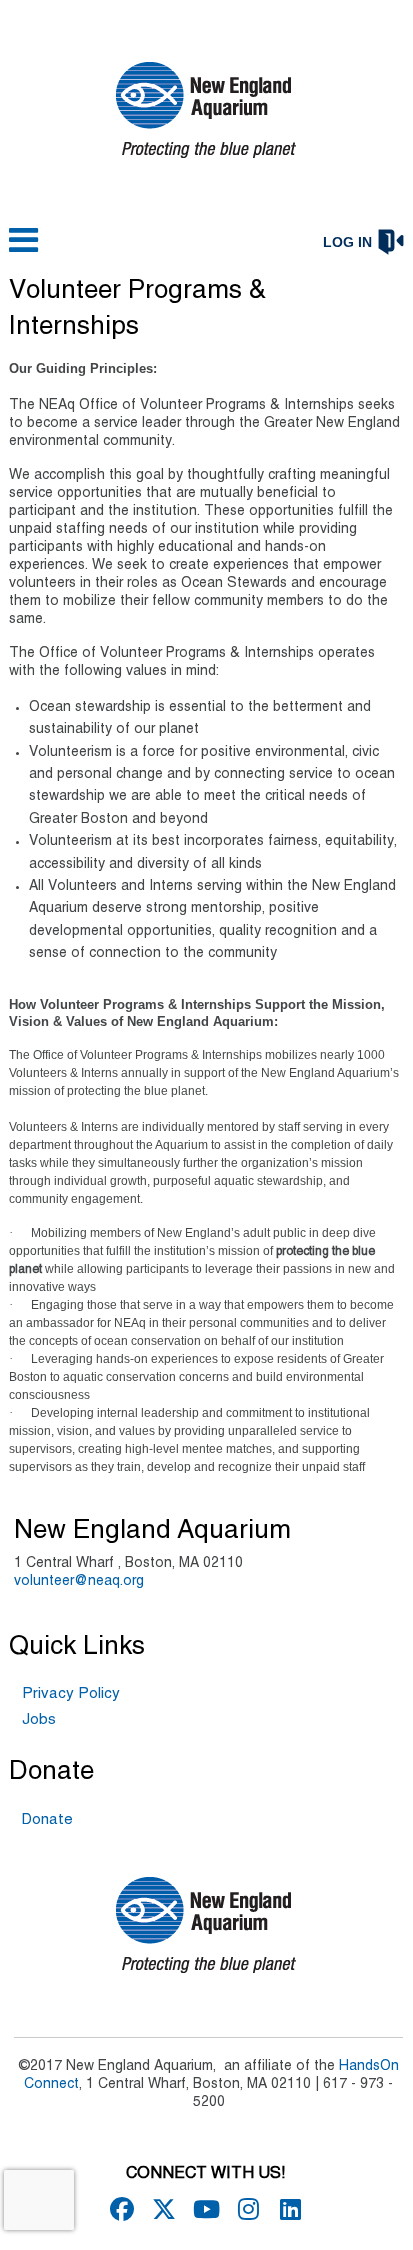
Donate (47, 1820)
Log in (347, 242)
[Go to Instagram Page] (245, 2209)
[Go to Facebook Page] (119, 2209)
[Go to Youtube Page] (203, 2209)
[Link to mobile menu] (24, 249)
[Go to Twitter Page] (161, 2209)
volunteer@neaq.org (79, 1581)
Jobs (39, 1720)
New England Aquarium (152, 1531)
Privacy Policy (71, 1694)
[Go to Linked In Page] (287, 2209)
